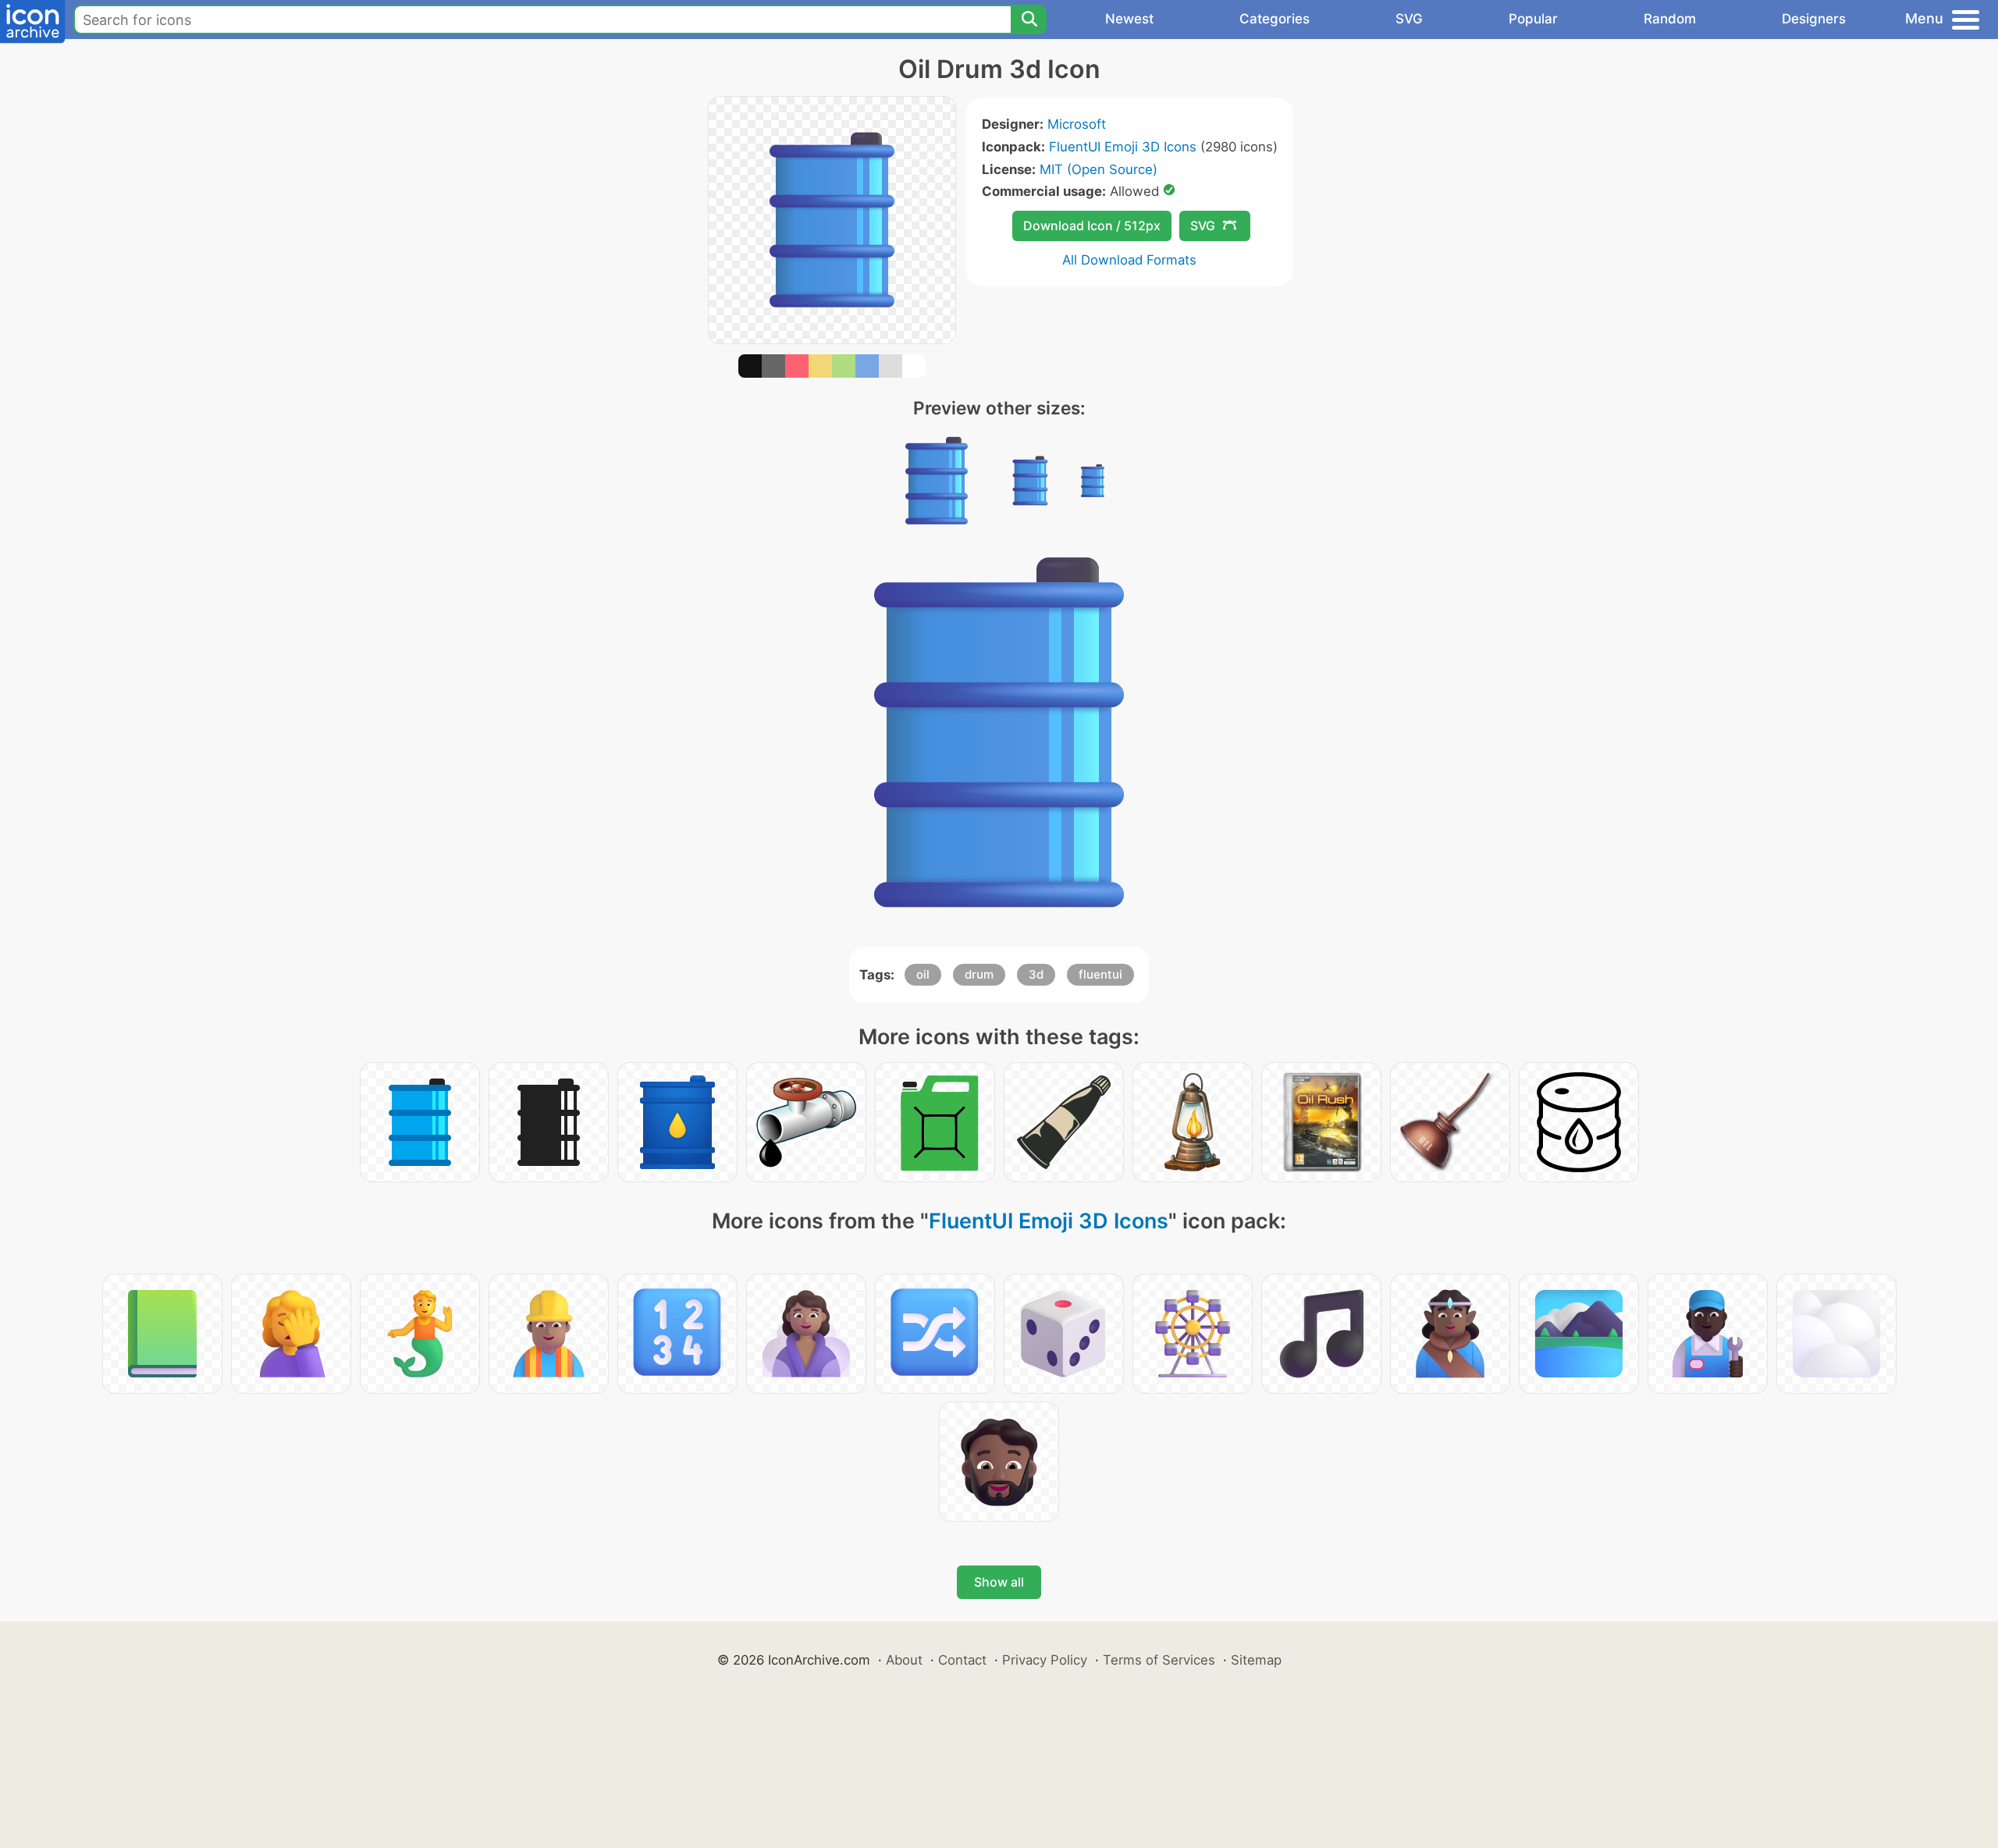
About (904, 1660)
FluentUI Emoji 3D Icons (1123, 147)
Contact (962, 1660)
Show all (999, 1582)
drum (979, 974)
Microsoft (1077, 124)
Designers (1814, 19)
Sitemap (1256, 1660)
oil (923, 974)
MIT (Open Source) (1099, 169)
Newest (1129, 19)
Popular (1533, 19)
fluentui (1100, 974)
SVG (1409, 19)
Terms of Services (1159, 1660)
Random (1670, 19)
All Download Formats (1129, 260)
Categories (1275, 19)
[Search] (1029, 20)
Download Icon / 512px (1092, 226)
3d (1036, 974)
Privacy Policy (1045, 1660)
